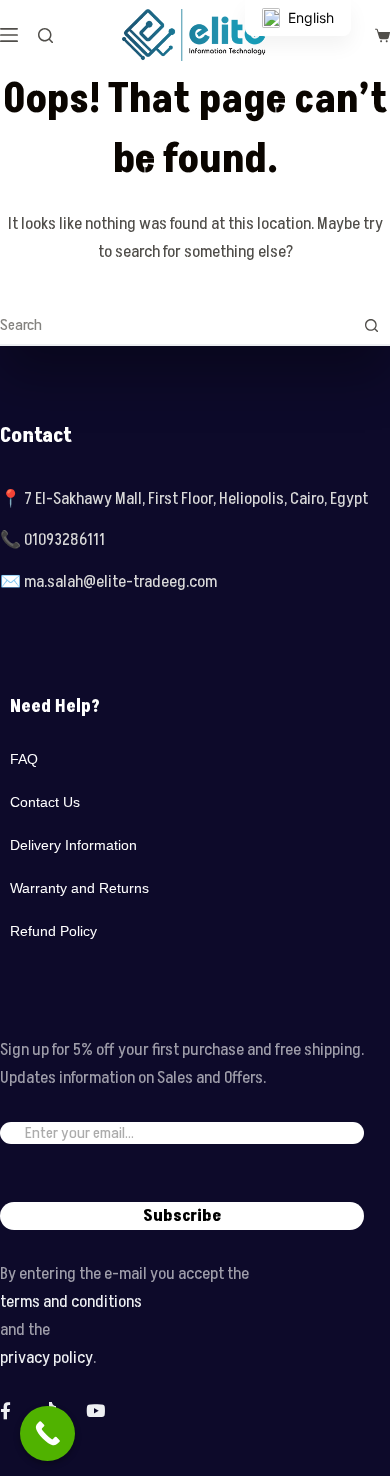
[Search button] (371, 325)
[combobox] (176, 325)
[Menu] (9, 35)
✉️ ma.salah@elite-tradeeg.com (108, 582)
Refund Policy (53, 931)
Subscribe (182, 1216)
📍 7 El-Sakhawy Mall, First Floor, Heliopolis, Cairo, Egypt (184, 499)
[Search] (45, 35)
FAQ (24, 759)
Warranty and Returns (79, 888)
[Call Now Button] (47, 1433)
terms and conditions (71, 1302)
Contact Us (45, 802)
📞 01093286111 (52, 540)
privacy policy (46, 1358)
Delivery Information (73, 845)
